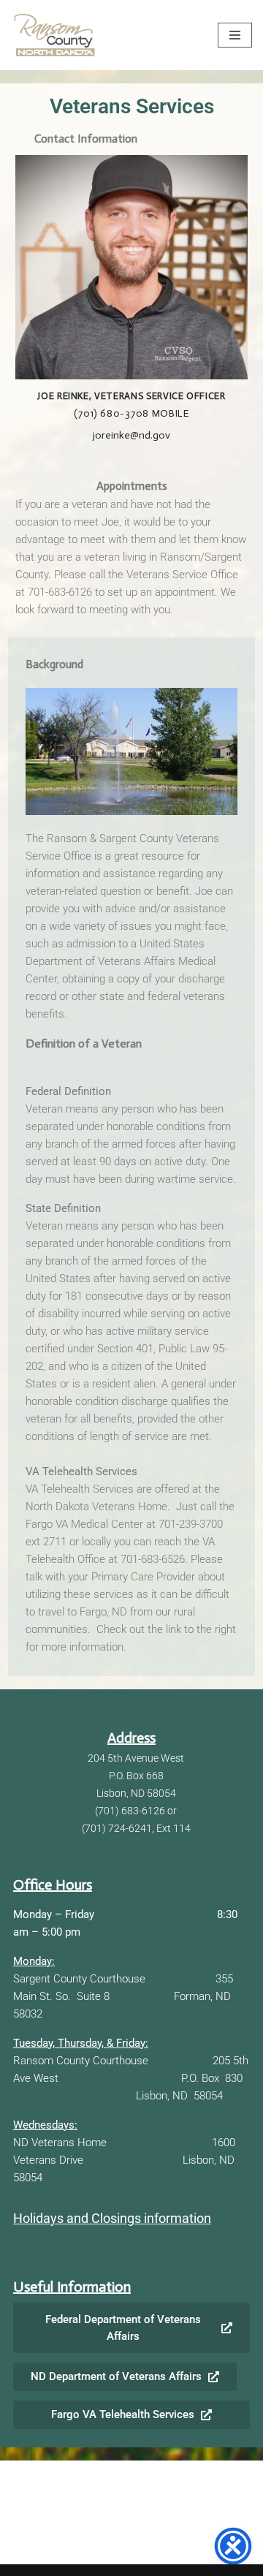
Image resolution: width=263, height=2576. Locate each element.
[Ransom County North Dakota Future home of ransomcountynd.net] (55, 35)
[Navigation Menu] (235, 35)
